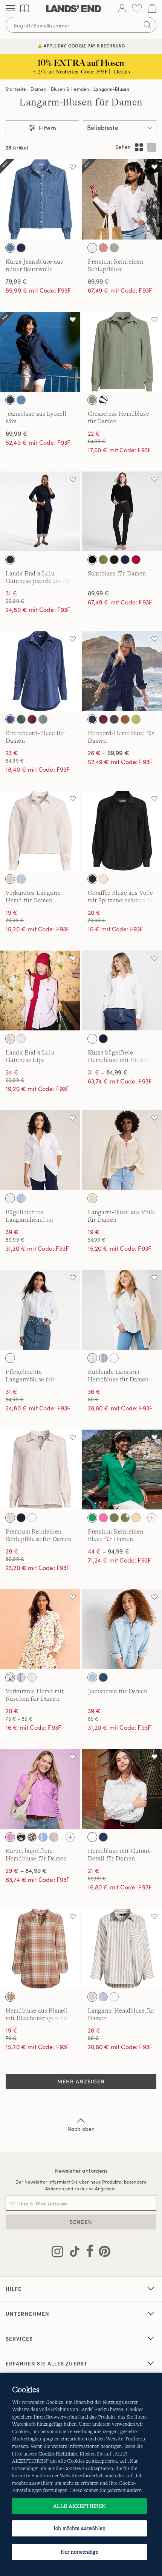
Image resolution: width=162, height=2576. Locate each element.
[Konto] (122, 9)
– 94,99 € (109, 1551)
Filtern (47, 128)
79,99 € (16, 281)
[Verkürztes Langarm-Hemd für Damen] (40, 831)
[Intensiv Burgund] (32, 719)
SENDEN (81, 2222)
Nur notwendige (80, 2552)
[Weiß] (92, 248)
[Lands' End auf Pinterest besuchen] (102, 2253)
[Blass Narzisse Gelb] (136, 1518)
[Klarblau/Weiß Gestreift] (21, 1198)
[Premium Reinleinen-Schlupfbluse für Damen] (40, 1470)
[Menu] (10, 9)
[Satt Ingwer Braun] (125, 719)
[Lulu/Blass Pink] (10, 1039)
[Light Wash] (21, 400)
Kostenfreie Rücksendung (81, 46)
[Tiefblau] (103, 1837)
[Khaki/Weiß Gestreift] (92, 1997)
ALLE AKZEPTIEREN (79, 2506)
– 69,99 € (109, 753)
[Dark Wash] (10, 400)
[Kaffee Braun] (114, 719)
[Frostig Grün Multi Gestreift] (92, 1358)
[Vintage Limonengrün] (136, 719)
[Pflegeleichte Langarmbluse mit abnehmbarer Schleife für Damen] (40, 1310)
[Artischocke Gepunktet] (125, 1518)
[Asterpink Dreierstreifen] (10, 1837)
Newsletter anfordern (81, 2171)
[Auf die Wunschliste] (73, 167)
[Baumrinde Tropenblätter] (32, 1837)
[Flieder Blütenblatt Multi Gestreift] (21, 1677)
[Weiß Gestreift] (10, 879)
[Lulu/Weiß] (21, 1039)
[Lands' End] (74, 9)
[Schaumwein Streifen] (10, 1518)
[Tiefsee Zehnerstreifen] (103, 1358)
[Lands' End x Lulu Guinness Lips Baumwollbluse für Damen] (40, 991)
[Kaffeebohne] (114, 560)
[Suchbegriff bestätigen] (147, 25)
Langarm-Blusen (111, 89)
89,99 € (99, 281)
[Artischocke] (114, 1518)
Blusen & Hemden (70, 89)
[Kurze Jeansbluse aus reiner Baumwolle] (40, 199)
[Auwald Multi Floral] (21, 1837)
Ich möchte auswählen (79, 2528)
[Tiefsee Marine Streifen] (103, 1997)
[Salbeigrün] (114, 248)
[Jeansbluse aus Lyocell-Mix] (40, 352)
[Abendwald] (21, 719)
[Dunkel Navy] (10, 719)
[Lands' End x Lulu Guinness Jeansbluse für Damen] (40, 512)
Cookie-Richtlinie (58, 2454)
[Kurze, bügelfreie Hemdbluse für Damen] (40, 1789)
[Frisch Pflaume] (103, 719)
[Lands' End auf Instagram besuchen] (57, 2253)
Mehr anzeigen (81, 2081)
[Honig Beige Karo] (10, 1997)
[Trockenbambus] (103, 879)
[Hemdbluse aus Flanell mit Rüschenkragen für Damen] (40, 1949)
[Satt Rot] (136, 560)
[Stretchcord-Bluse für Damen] (40, 671)
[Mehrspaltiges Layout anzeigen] (139, 147)
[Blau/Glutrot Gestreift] (43, 1837)
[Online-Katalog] (25, 8)
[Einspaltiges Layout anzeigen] (152, 147)
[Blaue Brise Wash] (92, 1677)
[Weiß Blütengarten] (10, 1677)
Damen (38, 89)
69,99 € (17, 433)
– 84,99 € (108, 1072)
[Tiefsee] (92, 719)
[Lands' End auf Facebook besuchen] (88, 2253)
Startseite (16, 89)
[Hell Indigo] (10, 248)
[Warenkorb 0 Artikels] (152, 8)
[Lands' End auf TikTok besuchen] (72, 2253)
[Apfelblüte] (103, 1518)
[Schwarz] (92, 560)
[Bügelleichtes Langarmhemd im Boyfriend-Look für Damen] (40, 1150)
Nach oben (81, 2129)
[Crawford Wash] (103, 1677)
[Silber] (43, 719)
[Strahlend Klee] (92, 1518)
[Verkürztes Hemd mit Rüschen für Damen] (40, 1629)
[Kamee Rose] (103, 248)
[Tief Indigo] (21, 248)
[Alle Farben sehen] (152, 1518)
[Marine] (125, 560)
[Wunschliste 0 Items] (137, 8)
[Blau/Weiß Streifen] (21, 879)
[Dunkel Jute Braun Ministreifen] (54, 1837)
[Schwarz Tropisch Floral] (103, 400)
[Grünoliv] (103, 560)
